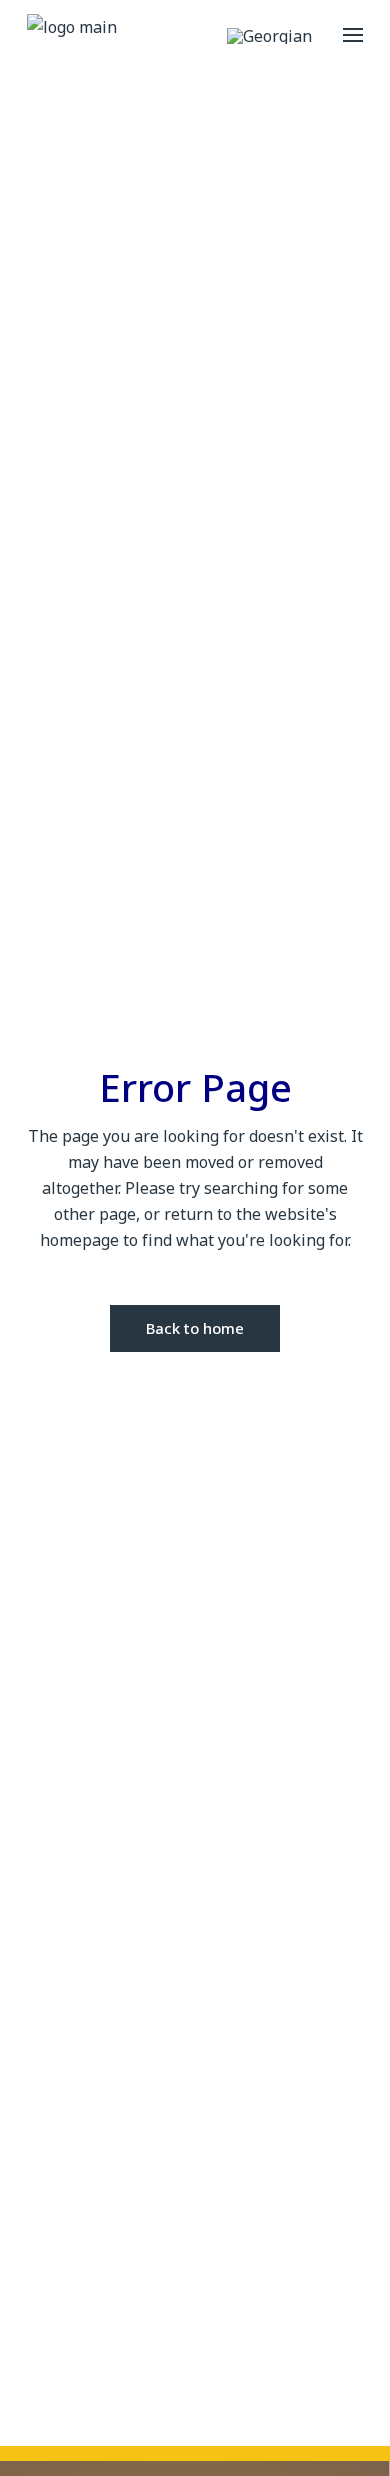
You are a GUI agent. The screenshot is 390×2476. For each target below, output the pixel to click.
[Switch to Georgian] (269, 36)
